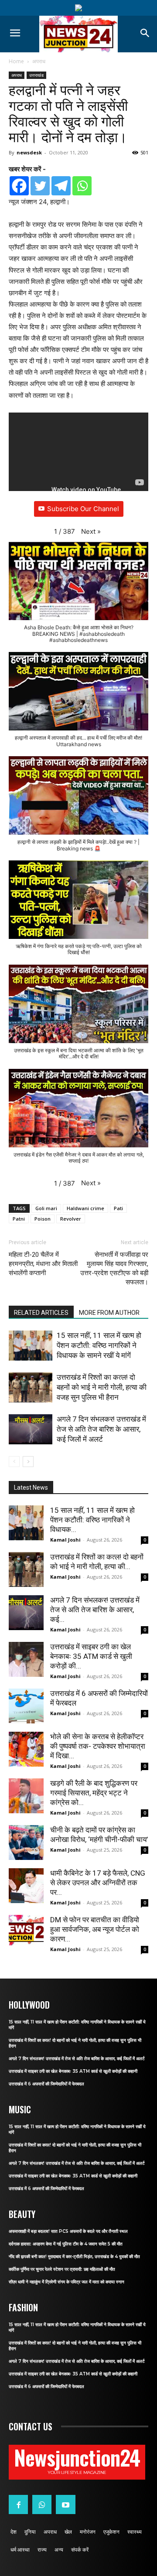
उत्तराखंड (36, 75)
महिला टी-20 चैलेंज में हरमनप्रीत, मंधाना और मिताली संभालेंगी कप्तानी (43, 1264)
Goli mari (46, 1208)
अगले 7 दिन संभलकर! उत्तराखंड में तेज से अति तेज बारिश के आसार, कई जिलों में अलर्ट (101, 1429)
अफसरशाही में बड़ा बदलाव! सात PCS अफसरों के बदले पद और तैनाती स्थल (68, 2231)
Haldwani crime (85, 1208)
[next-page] (28, 1462)
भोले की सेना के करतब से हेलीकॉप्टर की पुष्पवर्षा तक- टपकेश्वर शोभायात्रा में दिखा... (98, 1746)
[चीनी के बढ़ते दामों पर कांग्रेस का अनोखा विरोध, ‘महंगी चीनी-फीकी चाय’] (26, 1842)
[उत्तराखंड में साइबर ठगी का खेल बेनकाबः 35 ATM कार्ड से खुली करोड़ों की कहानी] (26, 1659)
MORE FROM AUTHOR (109, 1313)
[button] (91, 532)
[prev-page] (14, 1462)
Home (16, 61)
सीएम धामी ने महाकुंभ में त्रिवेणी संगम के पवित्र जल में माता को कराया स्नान (67, 2282)
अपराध (39, 61)
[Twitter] (40, 186)
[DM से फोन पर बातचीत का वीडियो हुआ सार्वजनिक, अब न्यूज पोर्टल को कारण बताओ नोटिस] (26, 1930)
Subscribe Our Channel (83, 509)
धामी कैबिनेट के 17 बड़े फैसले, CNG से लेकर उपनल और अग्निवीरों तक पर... (98, 1883)
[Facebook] (19, 186)
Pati (118, 1208)
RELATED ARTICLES (41, 1313)
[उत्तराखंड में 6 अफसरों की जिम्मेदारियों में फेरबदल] (26, 1706)
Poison (43, 1219)
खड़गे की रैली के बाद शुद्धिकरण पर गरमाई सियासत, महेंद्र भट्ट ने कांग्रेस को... (94, 1793)
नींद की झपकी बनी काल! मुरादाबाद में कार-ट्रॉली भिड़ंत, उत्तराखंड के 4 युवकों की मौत (74, 2257)
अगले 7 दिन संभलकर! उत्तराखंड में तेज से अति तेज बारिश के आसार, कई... (95, 1610)
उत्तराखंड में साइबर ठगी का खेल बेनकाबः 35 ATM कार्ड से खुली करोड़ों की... (91, 1656)
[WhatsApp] (42, 2504)
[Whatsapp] (82, 186)
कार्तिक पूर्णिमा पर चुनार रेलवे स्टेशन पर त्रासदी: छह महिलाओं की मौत (62, 2269)
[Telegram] (61, 186)
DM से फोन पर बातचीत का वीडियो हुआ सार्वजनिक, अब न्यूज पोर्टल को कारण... (95, 1929)
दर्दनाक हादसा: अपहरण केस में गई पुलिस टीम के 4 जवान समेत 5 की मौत (66, 2244)
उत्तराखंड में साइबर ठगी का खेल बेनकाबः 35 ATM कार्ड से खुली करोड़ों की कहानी (73, 2071)
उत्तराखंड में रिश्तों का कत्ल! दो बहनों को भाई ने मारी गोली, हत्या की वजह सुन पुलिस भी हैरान (102, 1387)
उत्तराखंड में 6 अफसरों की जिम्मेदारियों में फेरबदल (46, 2084)
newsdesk (29, 152)
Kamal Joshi (65, 1540)
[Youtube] (65, 2504)
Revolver (71, 1219)
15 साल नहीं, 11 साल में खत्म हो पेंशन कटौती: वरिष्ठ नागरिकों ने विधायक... (92, 1520)
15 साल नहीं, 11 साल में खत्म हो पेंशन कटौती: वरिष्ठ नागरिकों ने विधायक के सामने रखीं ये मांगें (99, 1345)
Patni (19, 1219)
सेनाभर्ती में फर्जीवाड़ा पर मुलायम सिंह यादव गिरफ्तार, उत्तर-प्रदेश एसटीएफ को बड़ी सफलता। (114, 1268)
